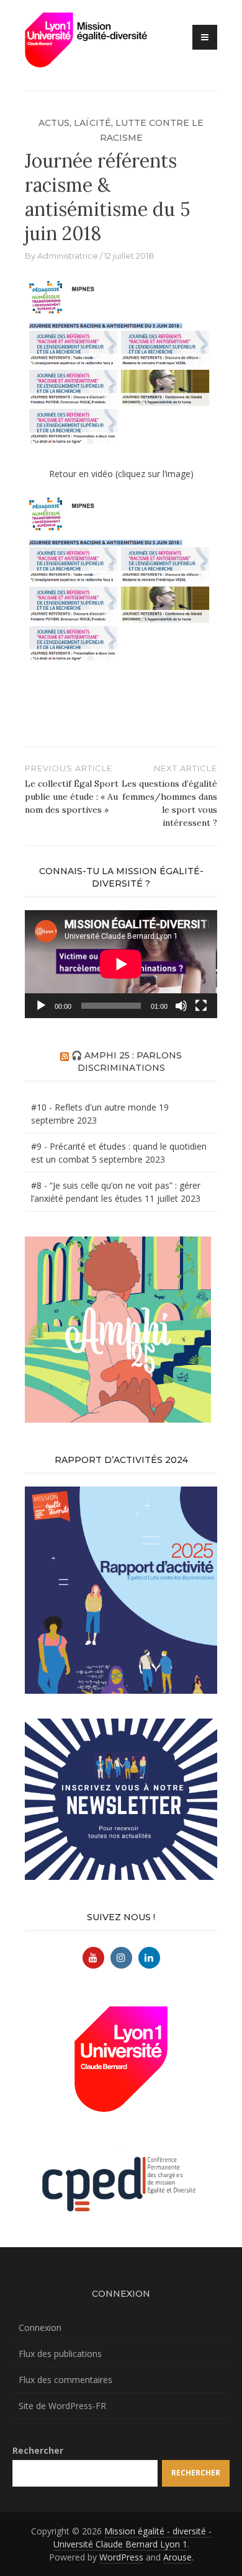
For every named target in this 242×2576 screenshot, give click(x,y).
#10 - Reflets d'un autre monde (94, 1107)
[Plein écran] (201, 1006)
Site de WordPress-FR (62, 2406)
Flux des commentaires (65, 2380)
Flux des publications (60, 2354)
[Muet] (181, 1006)
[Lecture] (41, 1006)
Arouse (177, 2557)
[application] (121, 964)
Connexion (40, 2328)
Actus (54, 123)
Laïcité (92, 123)
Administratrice (68, 256)
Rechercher (38, 2450)
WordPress (121, 2557)
